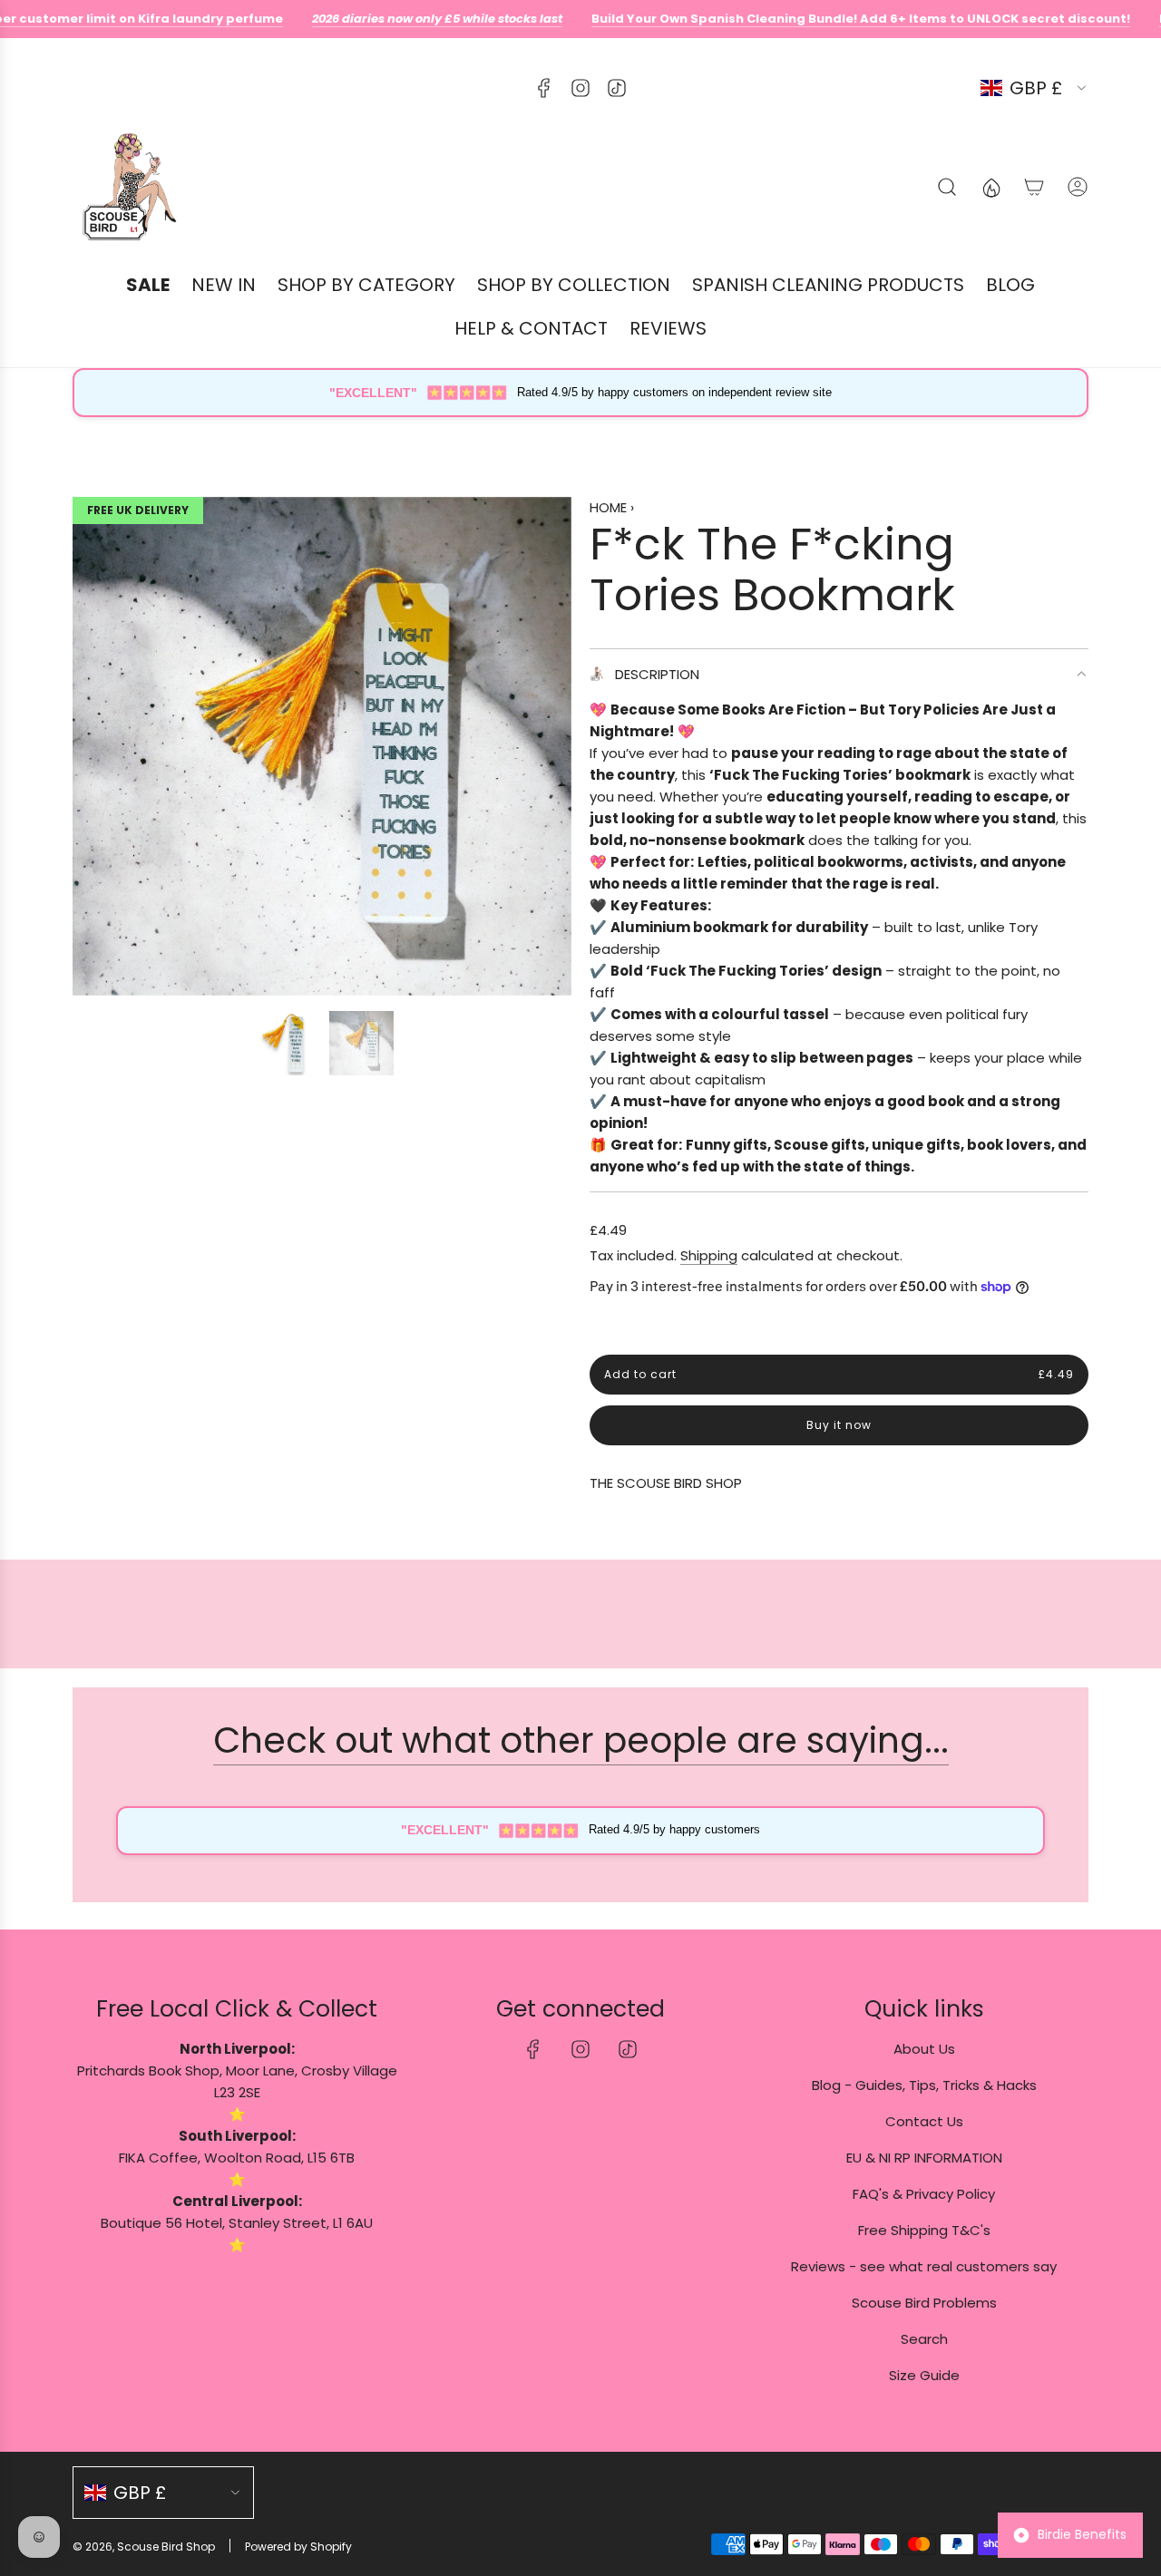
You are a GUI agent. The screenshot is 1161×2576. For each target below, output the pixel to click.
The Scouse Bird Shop (666, 1483)
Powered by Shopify (298, 2547)
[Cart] (1034, 187)
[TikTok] (617, 88)
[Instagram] (580, 88)
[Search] (947, 187)
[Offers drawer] (990, 187)
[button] (93, 746)
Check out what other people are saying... (581, 1740)
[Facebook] (544, 88)
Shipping (709, 1255)
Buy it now (839, 1425)
